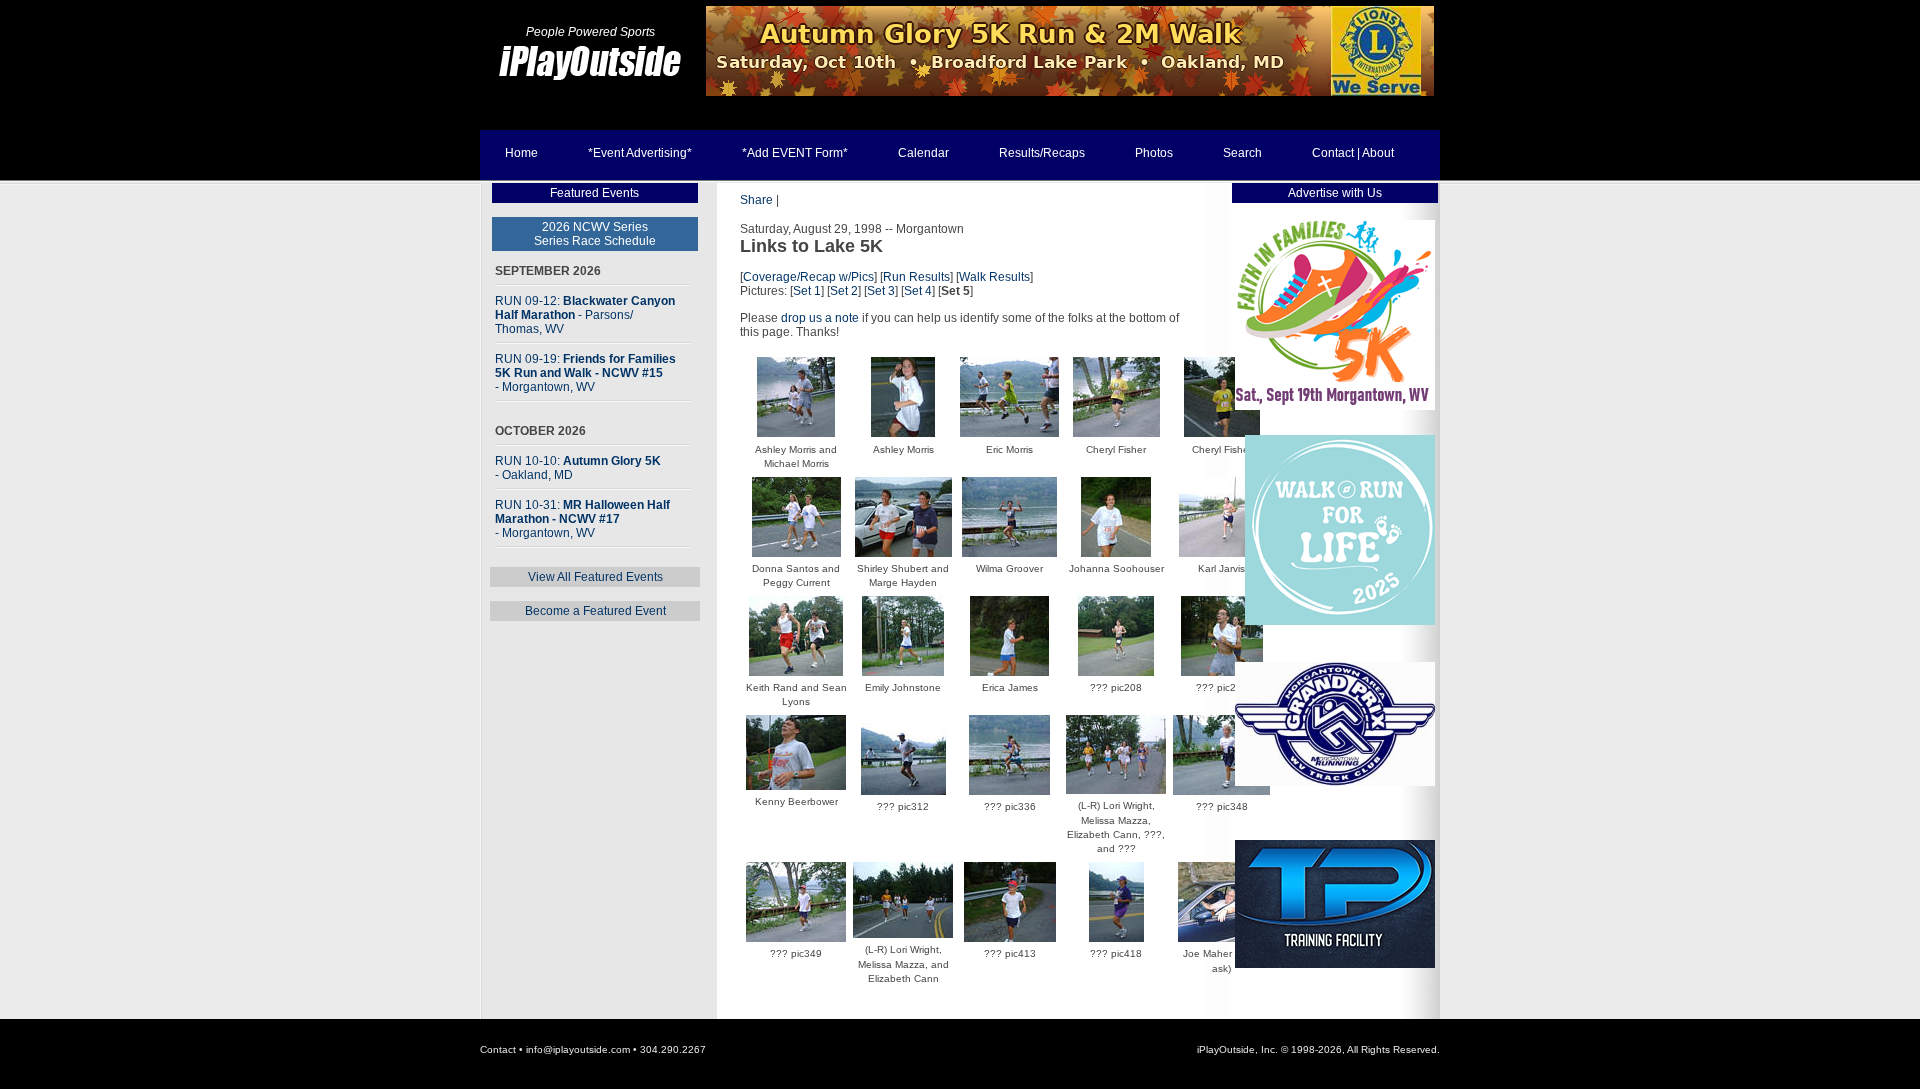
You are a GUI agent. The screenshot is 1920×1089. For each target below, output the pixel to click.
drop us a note (820, 318)
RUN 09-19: (585, 373)
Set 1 (807, 291)
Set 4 (918, 291)
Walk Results (994, 277)
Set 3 (881, 291)
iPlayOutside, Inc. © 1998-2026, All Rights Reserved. (1318, 1049)
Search (1242, 153)
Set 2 (844, 291)
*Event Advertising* (640, 153)
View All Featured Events (595, 577)
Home (521, 153)
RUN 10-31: (582, 519)
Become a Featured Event (595, 611)
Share (756, 200)
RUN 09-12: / (585, 315)
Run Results (916, 277)
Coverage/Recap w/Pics (808, 277)
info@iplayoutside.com (578, 1049)
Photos (1154, 153)
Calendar (923, 153)
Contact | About (1353, 153)
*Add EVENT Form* (795, 153)
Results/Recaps (1042, 153)
